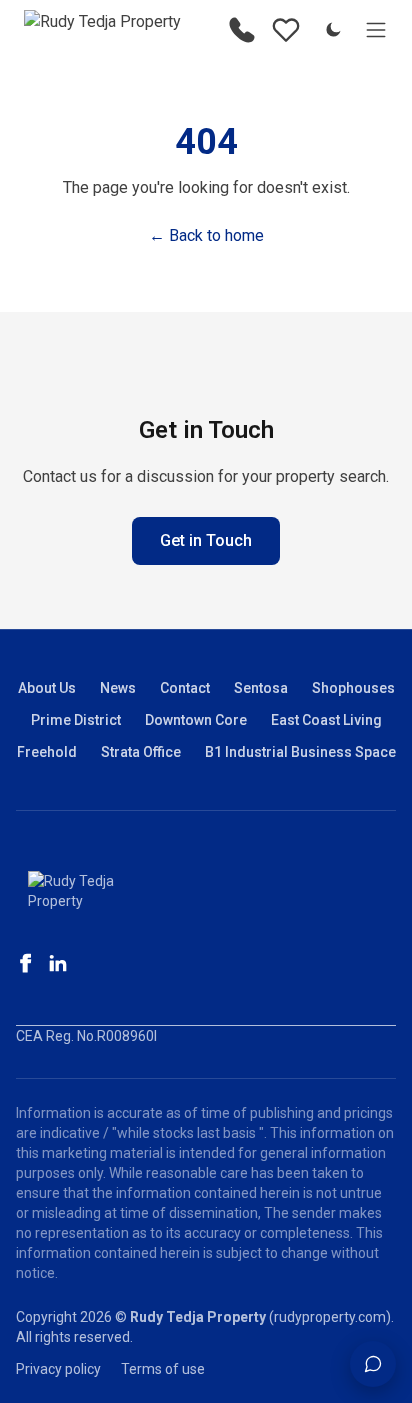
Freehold (47, 752)
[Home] (102, 30)
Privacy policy (58, 1369)
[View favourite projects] (286, 30)
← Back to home (206, 235)
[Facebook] (26, 963)
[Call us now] (242, 30)
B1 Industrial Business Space (300, 752)
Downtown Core (196, 720)
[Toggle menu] (376, 30)
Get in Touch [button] (206, 540)
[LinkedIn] (58, 963)
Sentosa (261, 688)
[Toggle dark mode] (333, 30)
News (118, 688)
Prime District (76, 720)
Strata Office (141, 752)
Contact (185, 688)
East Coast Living (326, 720)
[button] (373, 1364)
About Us (47, 688)
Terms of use (163, 1369)
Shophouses (353, 688)
